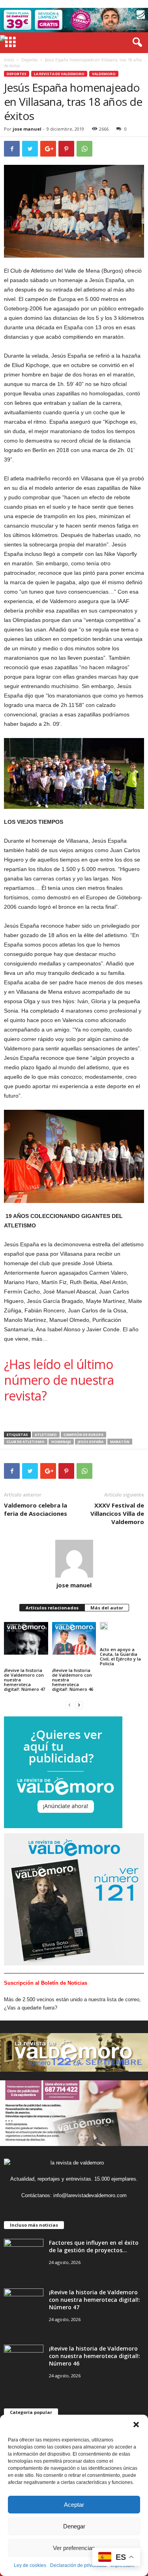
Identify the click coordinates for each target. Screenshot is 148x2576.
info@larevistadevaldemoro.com (90, 2195)
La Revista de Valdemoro (59, 74)
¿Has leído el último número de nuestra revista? (59, 1380)
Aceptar (74, 2505)
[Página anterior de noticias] (69, 1705)
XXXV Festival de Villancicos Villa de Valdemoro (117, 1513)
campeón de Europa (83, 1435)
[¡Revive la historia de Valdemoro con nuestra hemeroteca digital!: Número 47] (26, 1638)
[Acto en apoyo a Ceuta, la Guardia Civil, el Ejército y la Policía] (104, 1629)
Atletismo (46, 1435)
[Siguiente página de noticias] (79, 1705)
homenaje (61, 1442)
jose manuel (27, 129)
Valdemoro (104, 74)
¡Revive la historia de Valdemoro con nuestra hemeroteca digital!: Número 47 (24, 1680)
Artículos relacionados (52, 1608)
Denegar (74, 2526)
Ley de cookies (30, 2565)
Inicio (9, 60)
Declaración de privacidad (78, 2565)
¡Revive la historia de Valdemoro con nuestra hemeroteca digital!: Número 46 (73, 1680)
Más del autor (107, 1608)
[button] (136, 2425)
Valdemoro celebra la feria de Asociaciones (36, 1509)
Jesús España (91, 1442)
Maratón (120, 1442)
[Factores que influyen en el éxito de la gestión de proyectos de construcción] (24, 2254)
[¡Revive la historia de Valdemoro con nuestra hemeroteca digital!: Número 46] (74, 1638)
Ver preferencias (74, 2548)
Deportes (29, 60)
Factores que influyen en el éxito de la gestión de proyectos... (94, 2246)
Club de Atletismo (26, 1442)
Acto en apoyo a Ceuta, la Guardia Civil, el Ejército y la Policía (120, 1656)
